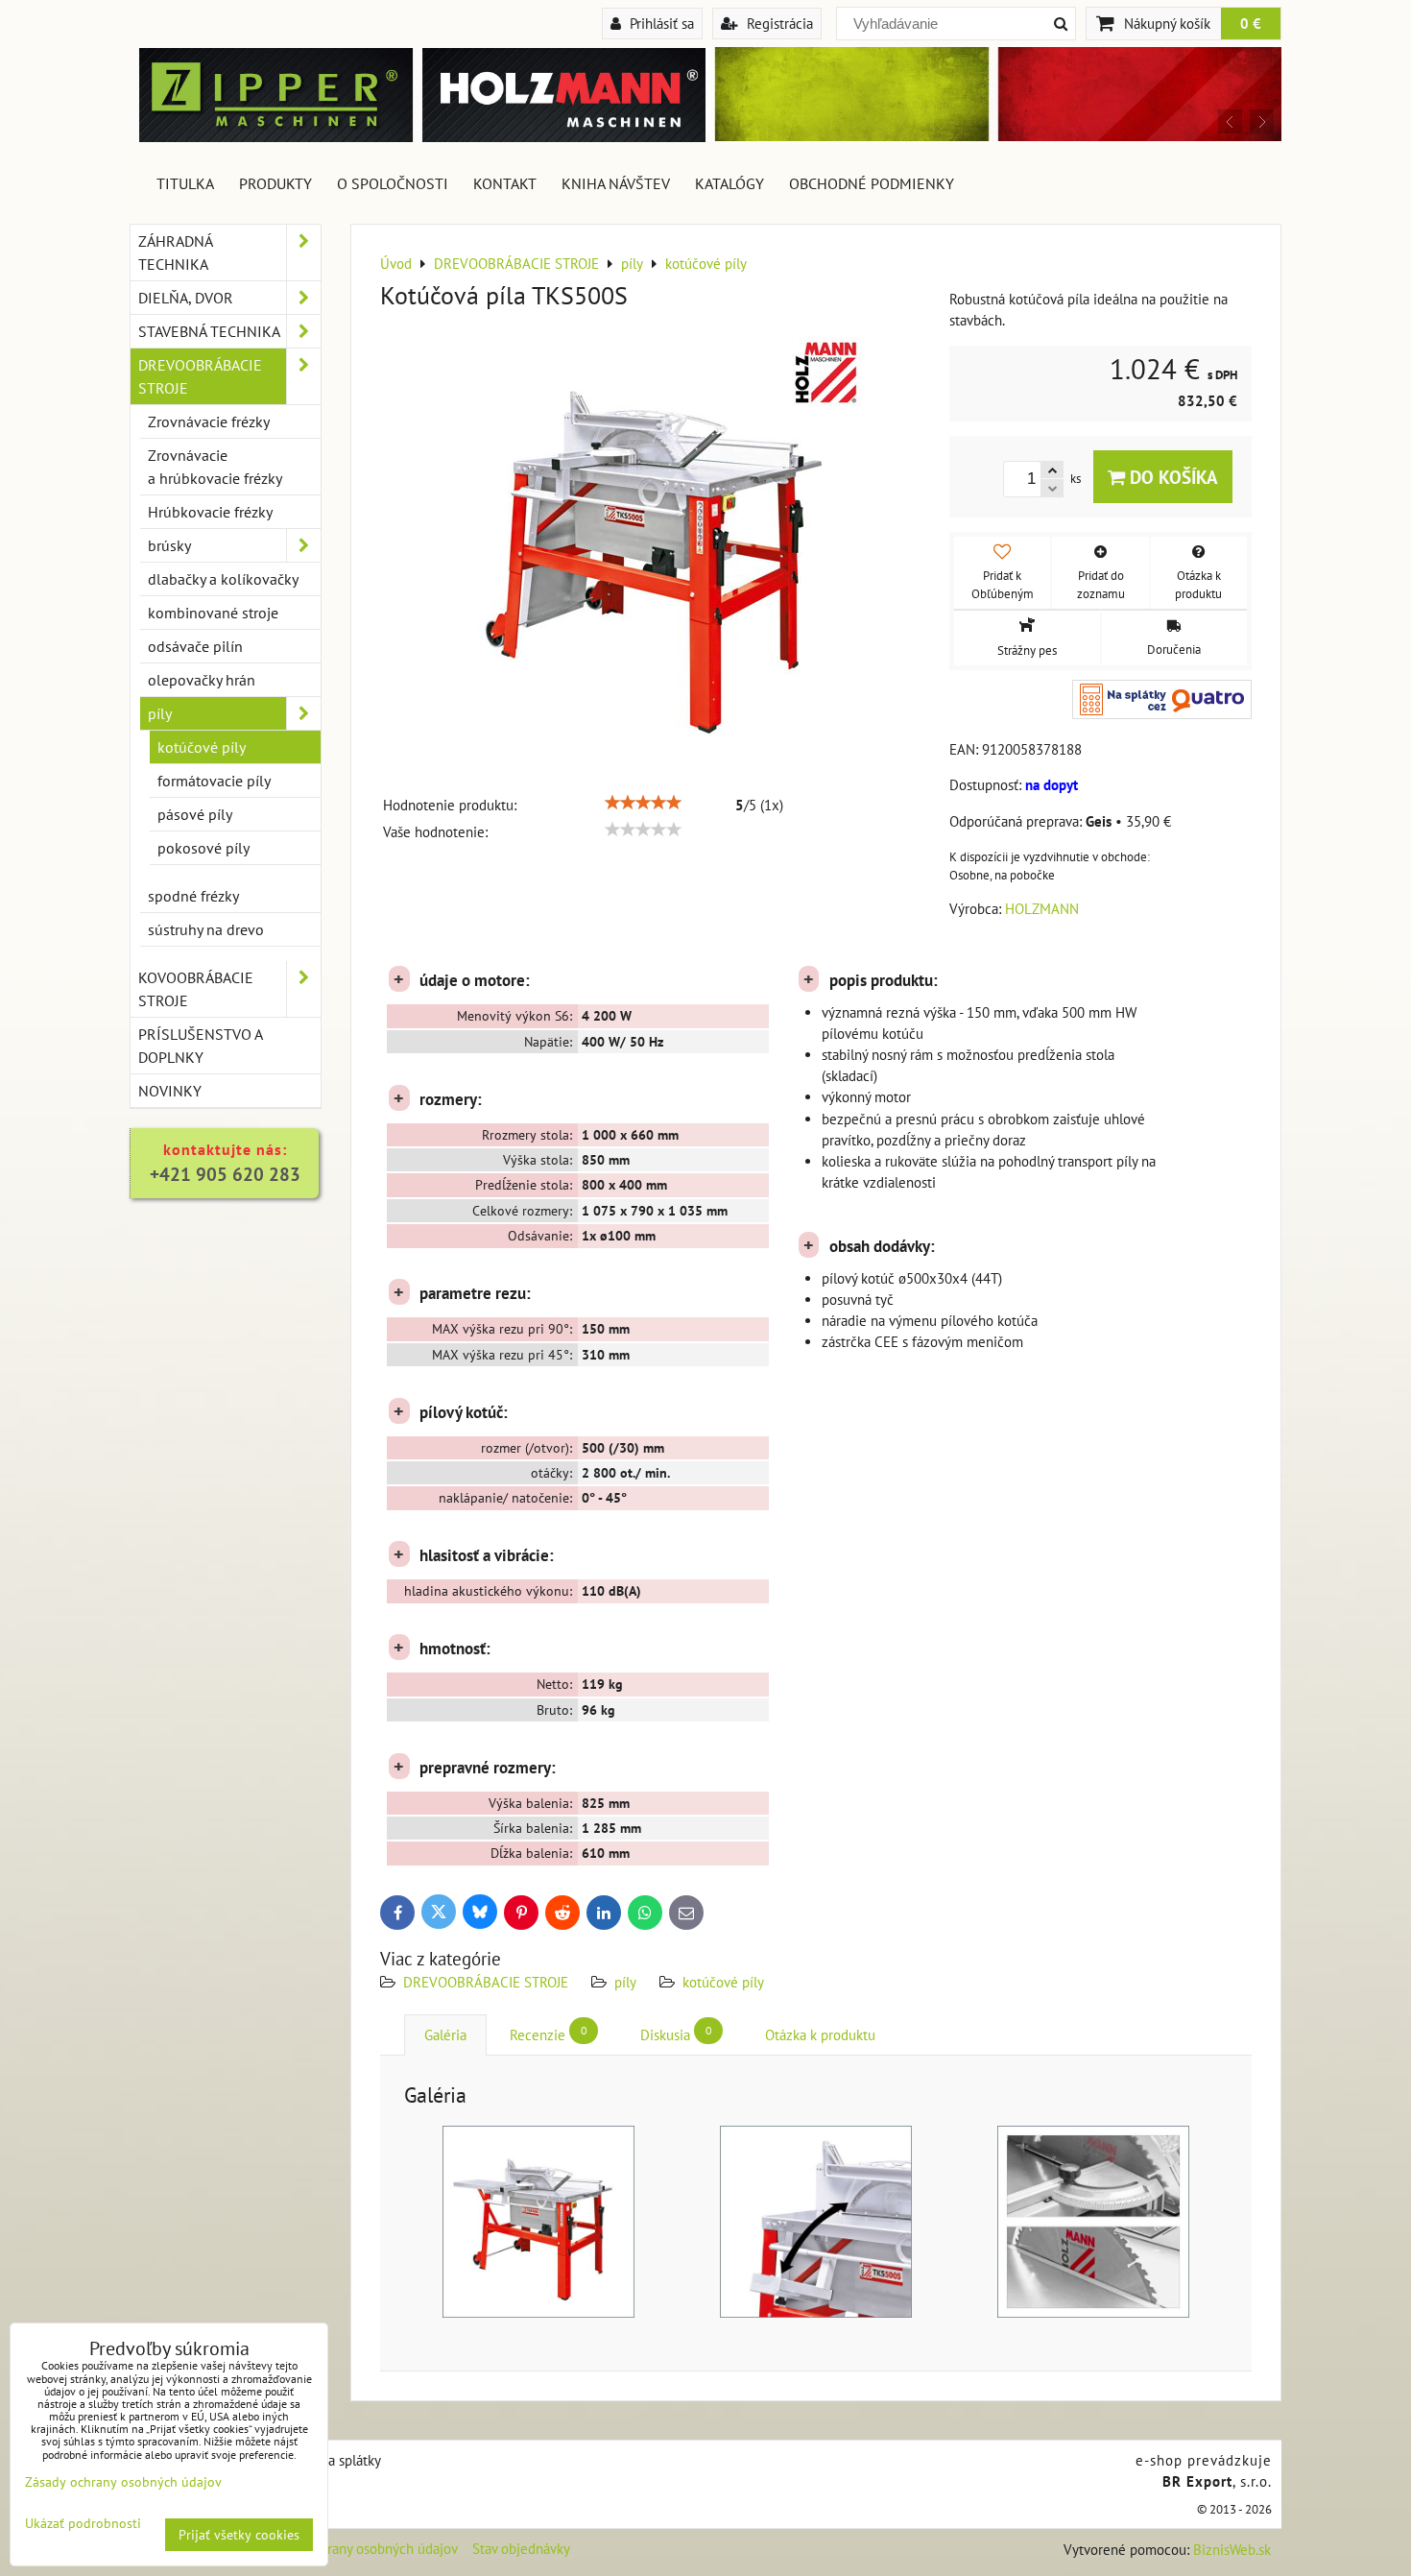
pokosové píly (203, 848)
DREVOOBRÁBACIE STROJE (486, 1982)
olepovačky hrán (202, 680)
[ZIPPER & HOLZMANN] (993, 136)
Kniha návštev (616, 183)
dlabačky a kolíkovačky (223, 579)
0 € (1251, 23)
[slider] (643, 803)
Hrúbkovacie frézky (210, 512)
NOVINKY (170, 1091)
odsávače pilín (195, 646)
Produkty (275, 183)
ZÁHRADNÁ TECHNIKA (176, 253)
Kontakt (505, 183)
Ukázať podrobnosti (83, 2524)
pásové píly (195, 814)
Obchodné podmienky (872, 183)
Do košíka (1172, 477)
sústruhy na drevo (206, 929)
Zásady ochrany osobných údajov (359, 2549)
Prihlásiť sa (660, 23)
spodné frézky (193, 896)
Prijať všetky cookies (239, 2535)
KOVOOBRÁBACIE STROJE (196, 989)
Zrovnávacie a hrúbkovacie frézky (215, 467)
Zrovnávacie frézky (209, 421)
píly (625, 1982)
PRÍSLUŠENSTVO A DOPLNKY (201, 1046)
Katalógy (729, 183)
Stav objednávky (521, 2549)
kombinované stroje (213, 613)
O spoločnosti (393, 183)
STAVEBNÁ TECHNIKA (209, 331)
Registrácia (778, 23)
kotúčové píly (723, 1982)
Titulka (185, 183)
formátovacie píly (214, 781)
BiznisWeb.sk (1232, 2550)
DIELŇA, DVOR (186, 298)
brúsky (169, 545)
